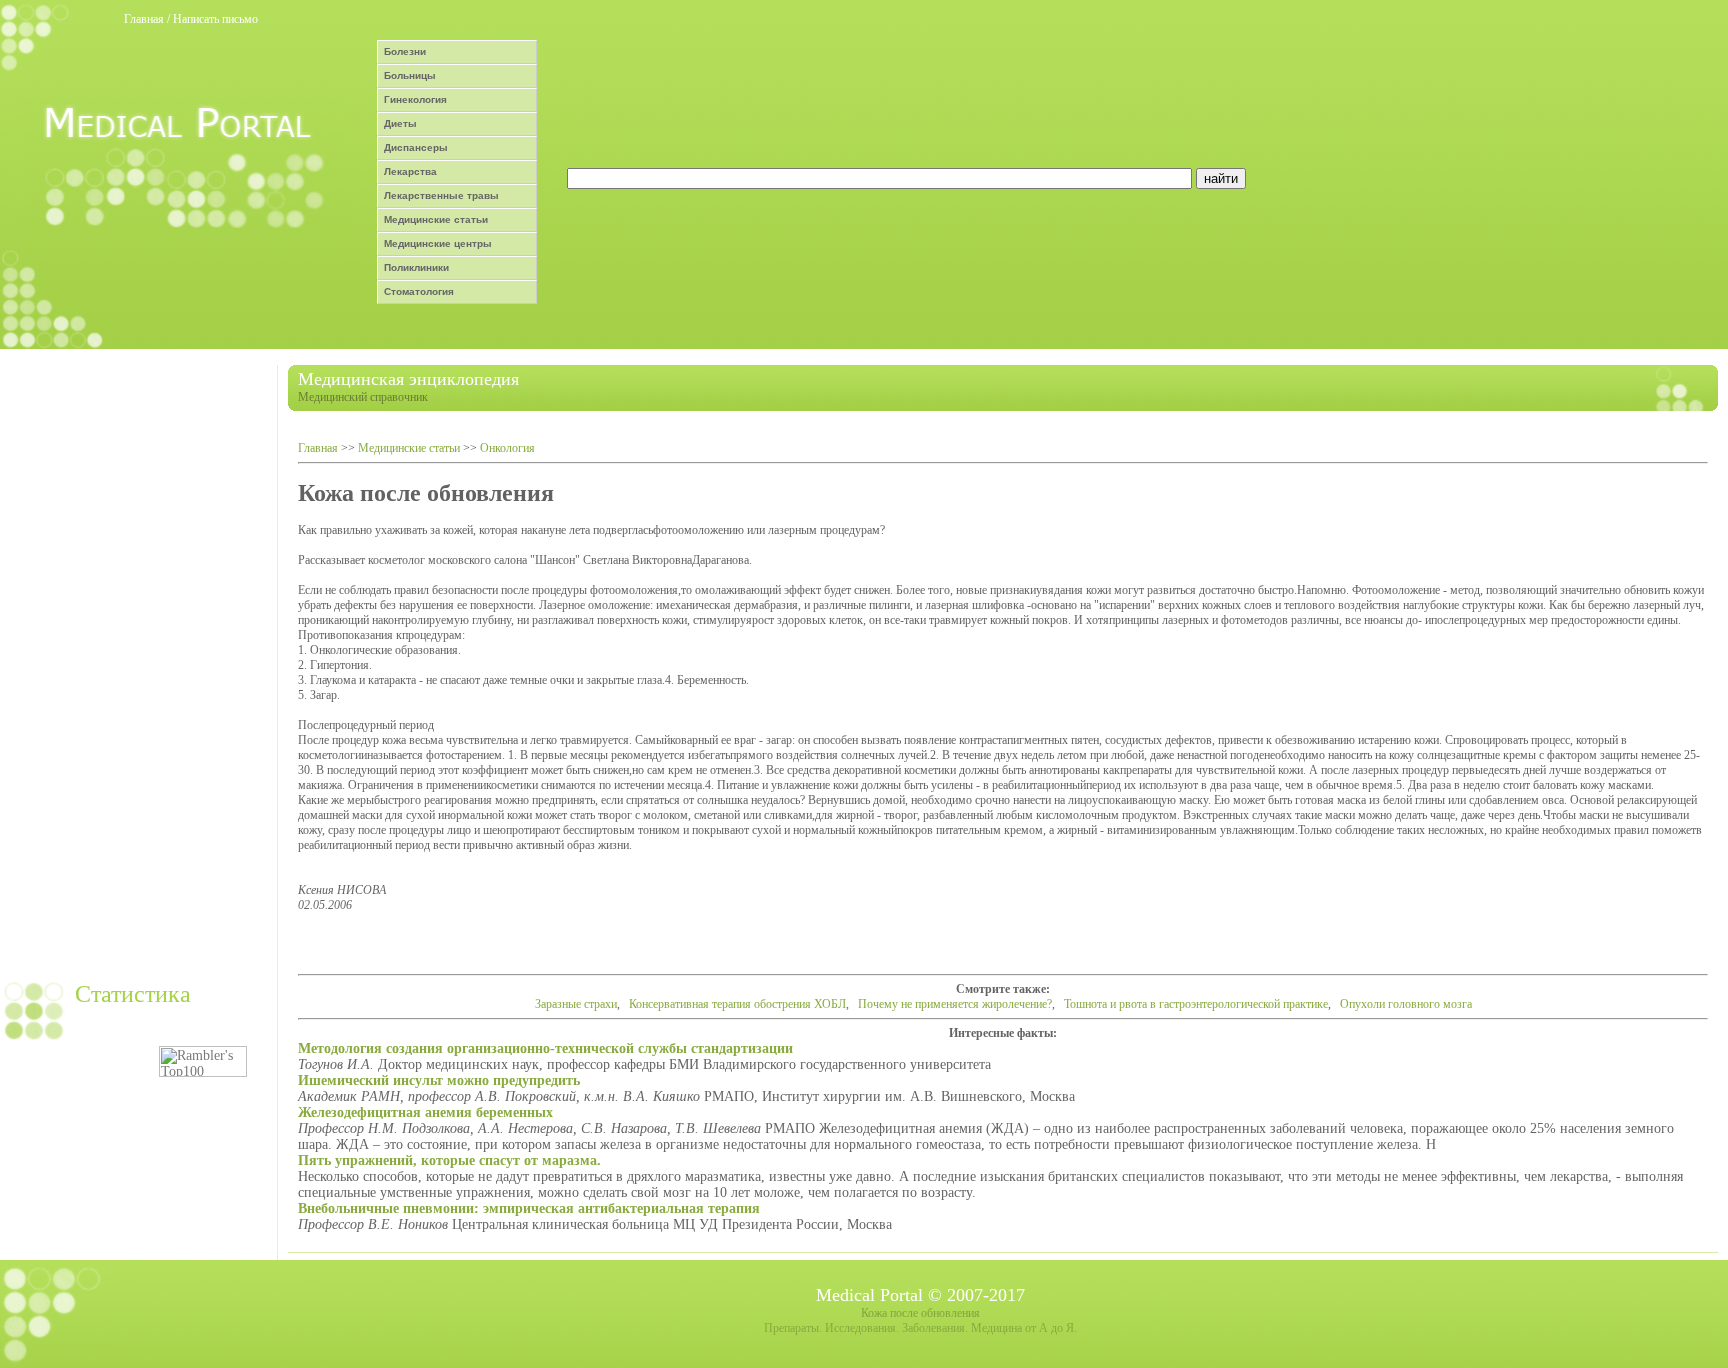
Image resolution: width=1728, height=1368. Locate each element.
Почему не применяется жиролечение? (955, 1004)
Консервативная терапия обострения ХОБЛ (737, 1004)
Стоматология (419, 291)
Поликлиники (416, 267)
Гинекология (415, 99)
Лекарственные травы (441, 195)
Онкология (507, 448)
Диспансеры (416, 147)
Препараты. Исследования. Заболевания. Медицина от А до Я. (920, 1328)
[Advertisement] (136, 665)
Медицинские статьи (436, 219)
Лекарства (410, 171)
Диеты (400, 123)
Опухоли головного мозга (1406, 1004)
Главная (144, 19)
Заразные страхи (576, 1004)
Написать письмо (215, 19)
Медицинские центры (438, 243)
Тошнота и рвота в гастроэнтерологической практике (1196, 1004)
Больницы (410, 75)
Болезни (405, 51)
